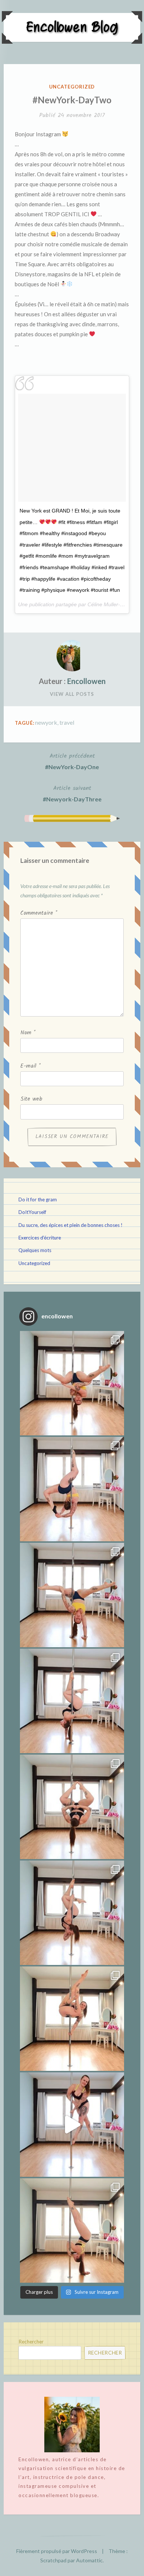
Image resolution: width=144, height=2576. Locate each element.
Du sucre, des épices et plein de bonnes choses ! (71, 1225)
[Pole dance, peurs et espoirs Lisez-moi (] (72, 2019)
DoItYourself (32, 1212)
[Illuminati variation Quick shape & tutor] (72, 1807)
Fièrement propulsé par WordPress (57, 2551)
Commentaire (39, 913)
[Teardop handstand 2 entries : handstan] (72, 1701)
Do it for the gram (38, 1199)
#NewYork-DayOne (72, 761)
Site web (31, 1099)
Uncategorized (72, 87)
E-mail (30, 1066)
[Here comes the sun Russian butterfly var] (72, 2230)
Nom (28, 1033)
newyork (46, 722)
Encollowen (86, 681)
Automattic (89, 2560)
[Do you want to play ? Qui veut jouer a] (72, 2125)
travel (67, 722)
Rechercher (31, 2342)
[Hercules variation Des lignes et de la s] (72, 1383)
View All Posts (72, 694)
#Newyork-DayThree (72, 793)
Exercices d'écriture (40, 1238)
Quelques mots (35, 1250)
